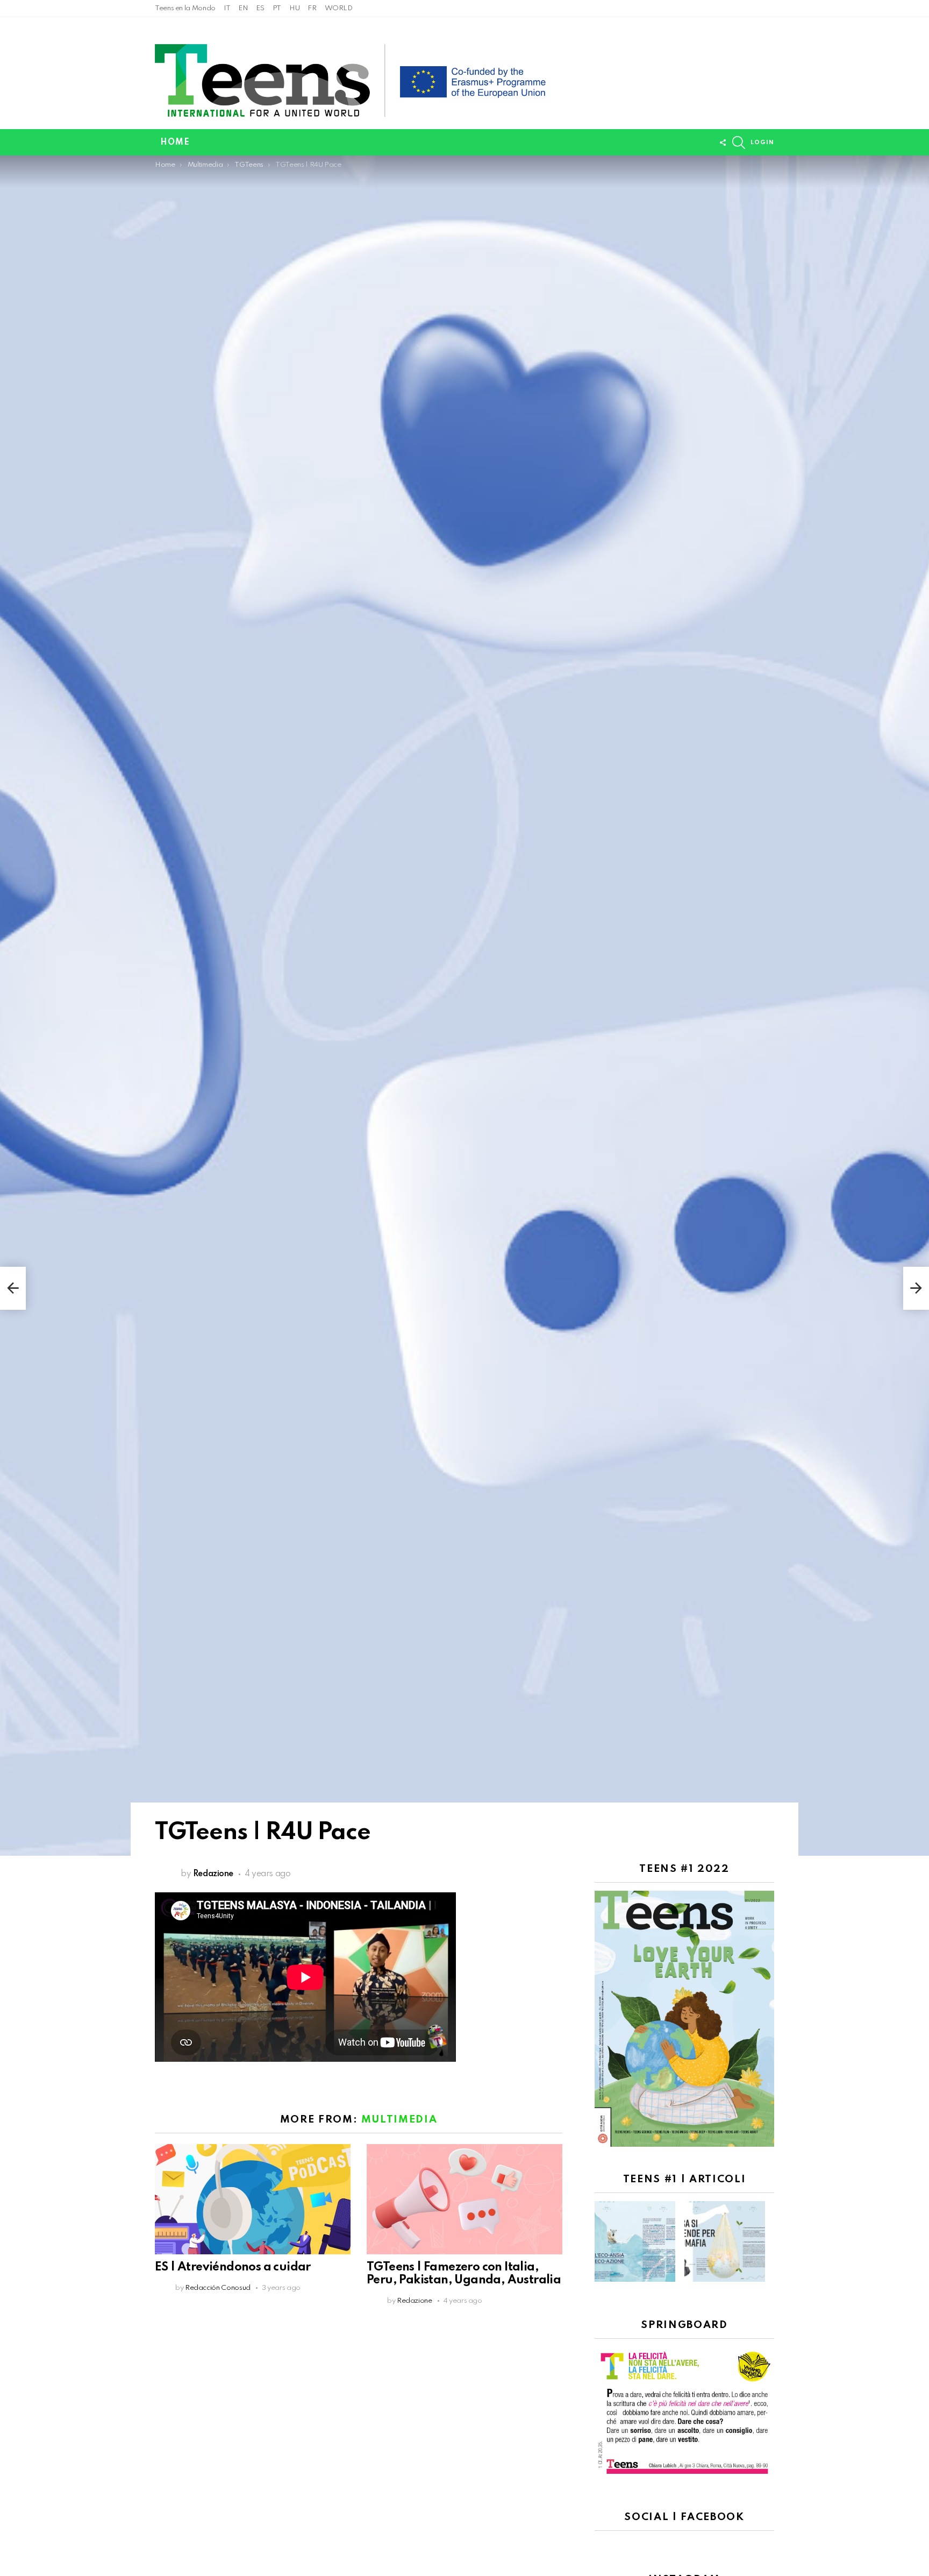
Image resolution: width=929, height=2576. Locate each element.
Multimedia (399, 2120)
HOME (175, 143)
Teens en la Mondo (185, 8)
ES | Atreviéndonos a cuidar (233, 2267)
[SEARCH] (739, 143)
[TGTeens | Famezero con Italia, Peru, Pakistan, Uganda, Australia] (464, 2199)
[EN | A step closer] (13, 1288)
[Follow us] (723, 143)
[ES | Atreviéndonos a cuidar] (253, 2199)
